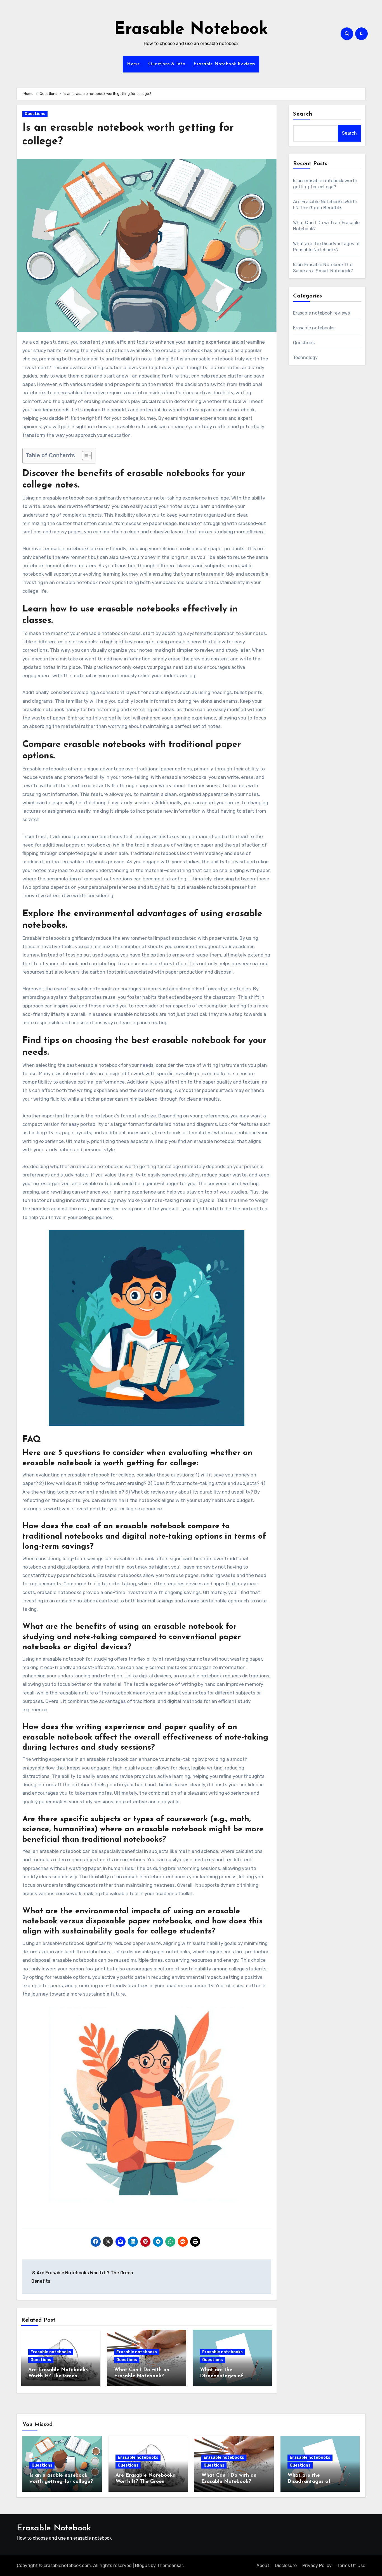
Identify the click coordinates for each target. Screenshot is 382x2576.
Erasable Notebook (191, 30)
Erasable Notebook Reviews (224, 64)
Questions (35, 114)
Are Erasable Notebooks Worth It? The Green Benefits (58, 2376)
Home (133, 64)
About (263, 2566)
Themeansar (170, 2566)
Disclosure (286, 2566)
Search (303, 114)
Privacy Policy (317, 2566)
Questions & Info (167, 64)
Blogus (142, 2566)
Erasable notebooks (51, 2352)
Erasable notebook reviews (322, 313)
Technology (306, 358)
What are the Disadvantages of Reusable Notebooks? (226, 2376)
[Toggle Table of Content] (84, 456)
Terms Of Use (351, 2566)
